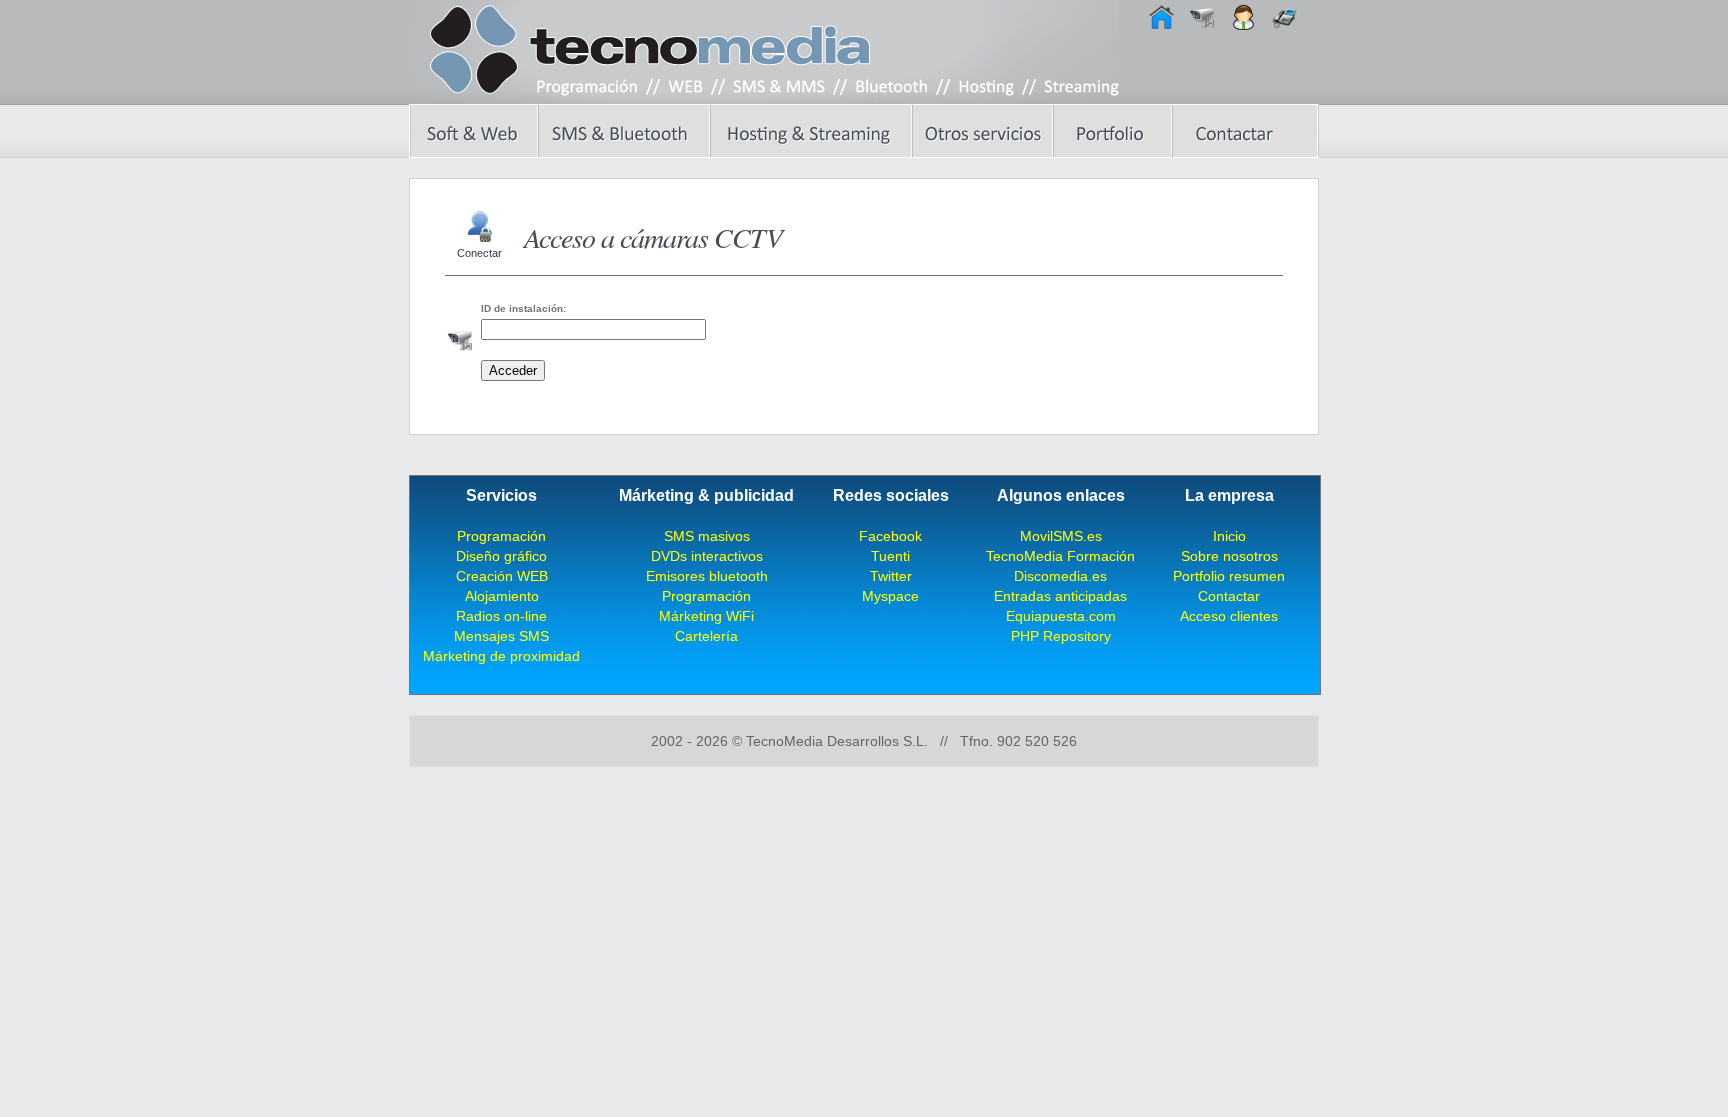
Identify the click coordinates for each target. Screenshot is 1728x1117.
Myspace (890, 596)
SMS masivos (707, 536)
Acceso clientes (1229, 616)
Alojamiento (502, 596)
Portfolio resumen (1229, 576)
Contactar (1229, 596)
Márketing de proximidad (501, 656)
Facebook (890, 536)
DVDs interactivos (707, 556)
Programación (501, 536)
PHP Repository (1061, 636)
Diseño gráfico (501, 556)
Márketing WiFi (706, 616)
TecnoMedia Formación (1060, 556)
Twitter (891, 576)
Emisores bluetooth (707, 576)
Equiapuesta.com (1061, 616)
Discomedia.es (1060, 576)
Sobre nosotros (1229, 556)
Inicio (1229, 536)
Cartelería (706, 636)
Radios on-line (501, 616)
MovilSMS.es (1061, 536)
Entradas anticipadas (1060, 596)
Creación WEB (502, 576)
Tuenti (890, 556)
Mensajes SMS (501, 636)
